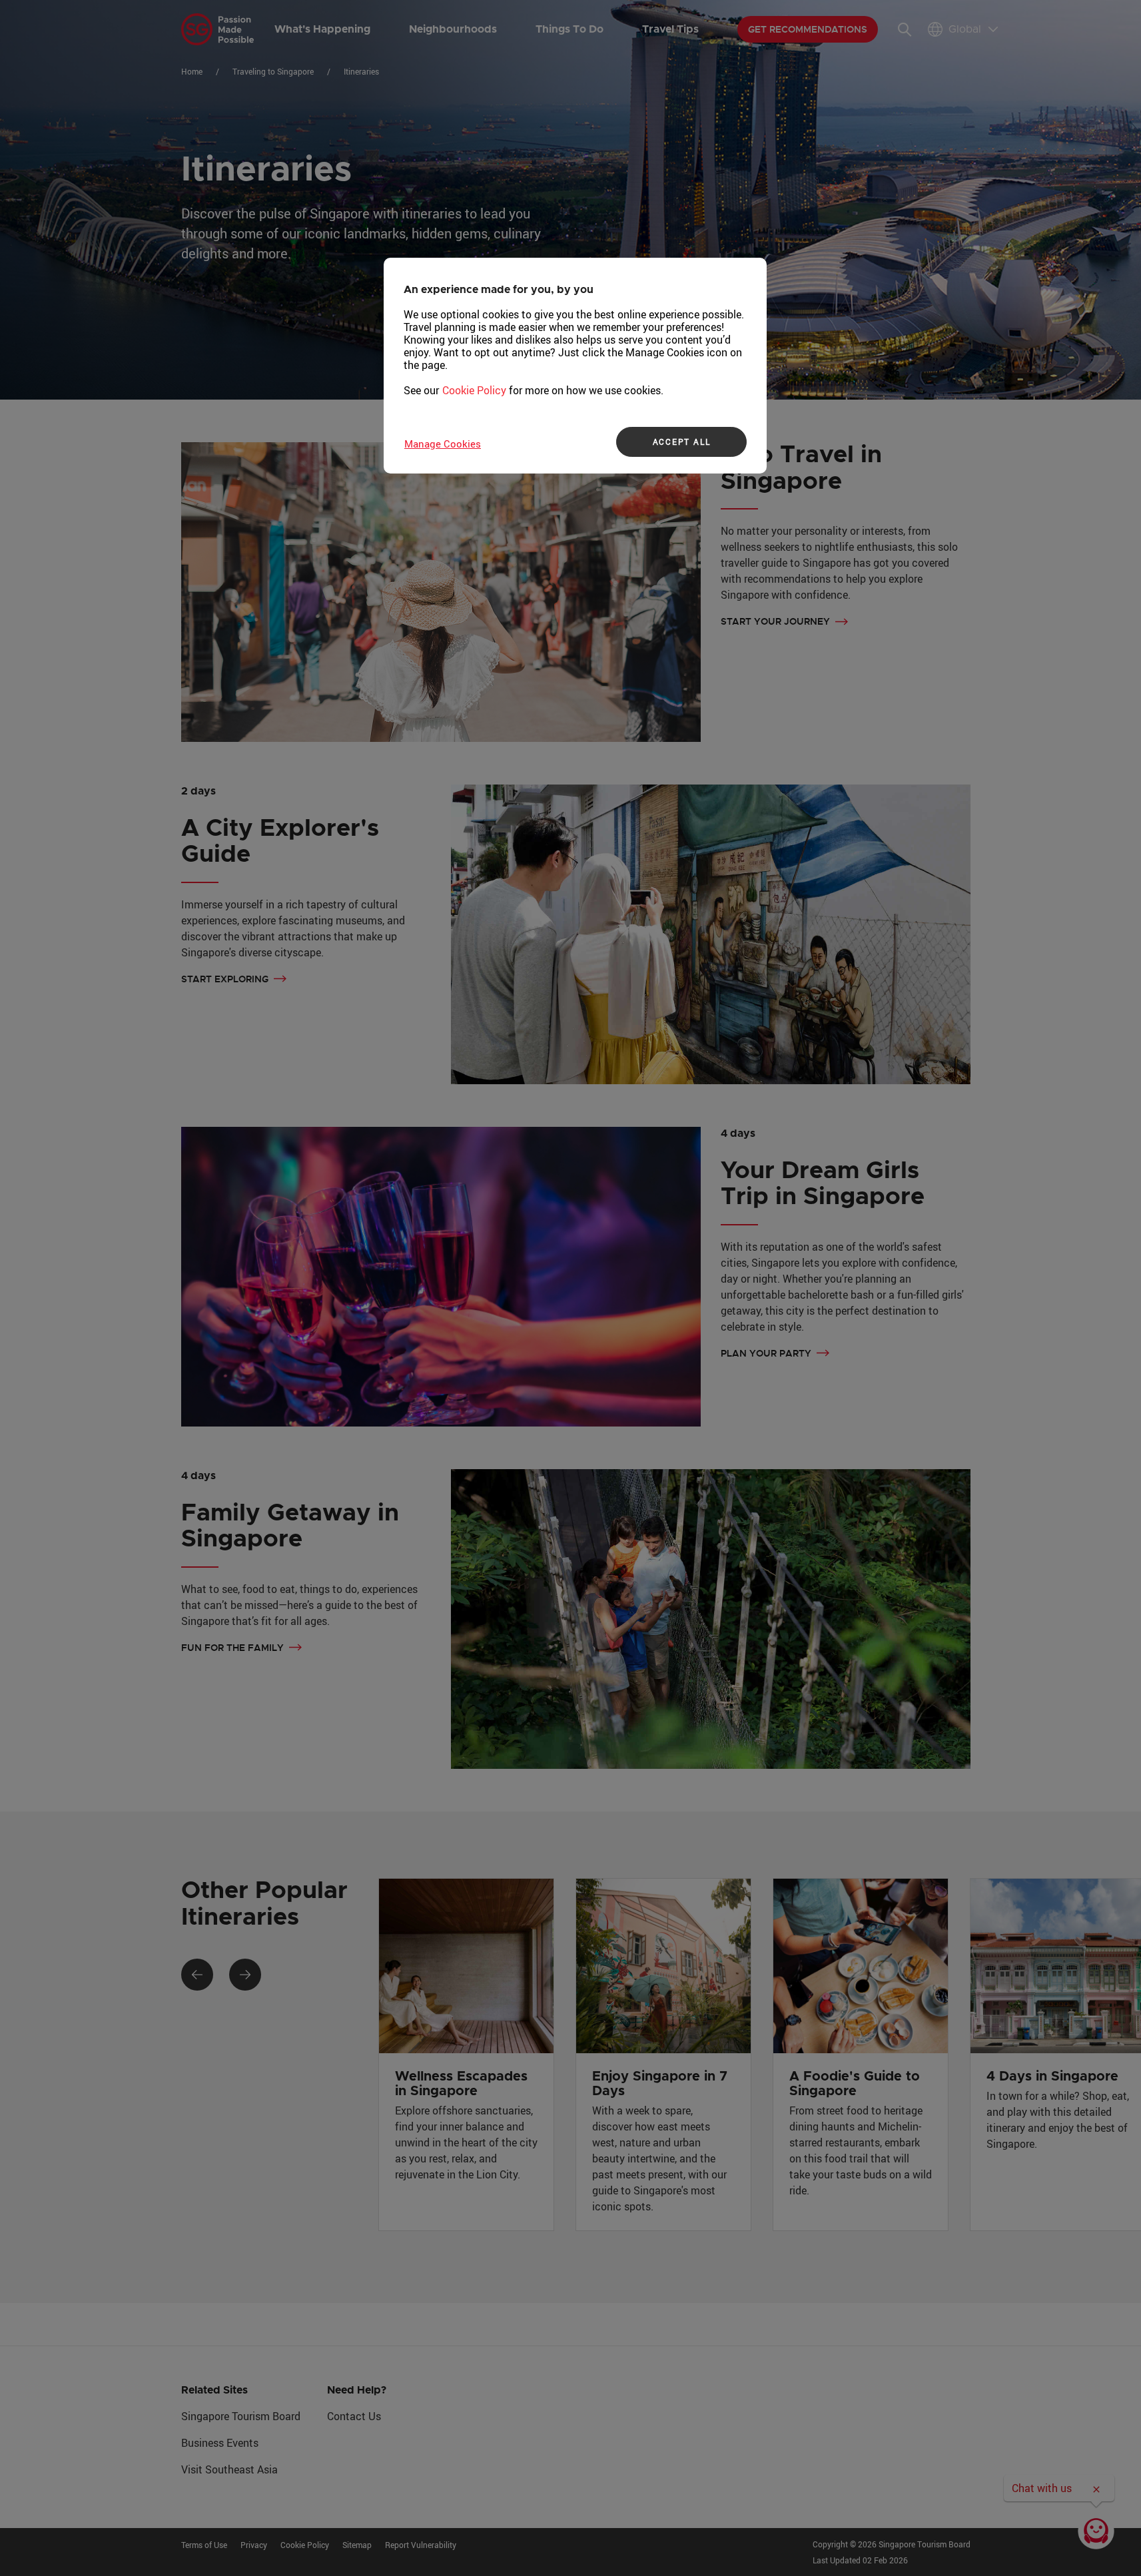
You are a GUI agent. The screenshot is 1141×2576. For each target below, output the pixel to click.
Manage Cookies (443, 444)
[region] (575, 366)
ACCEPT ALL (682, 442)
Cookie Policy (474, 390)
